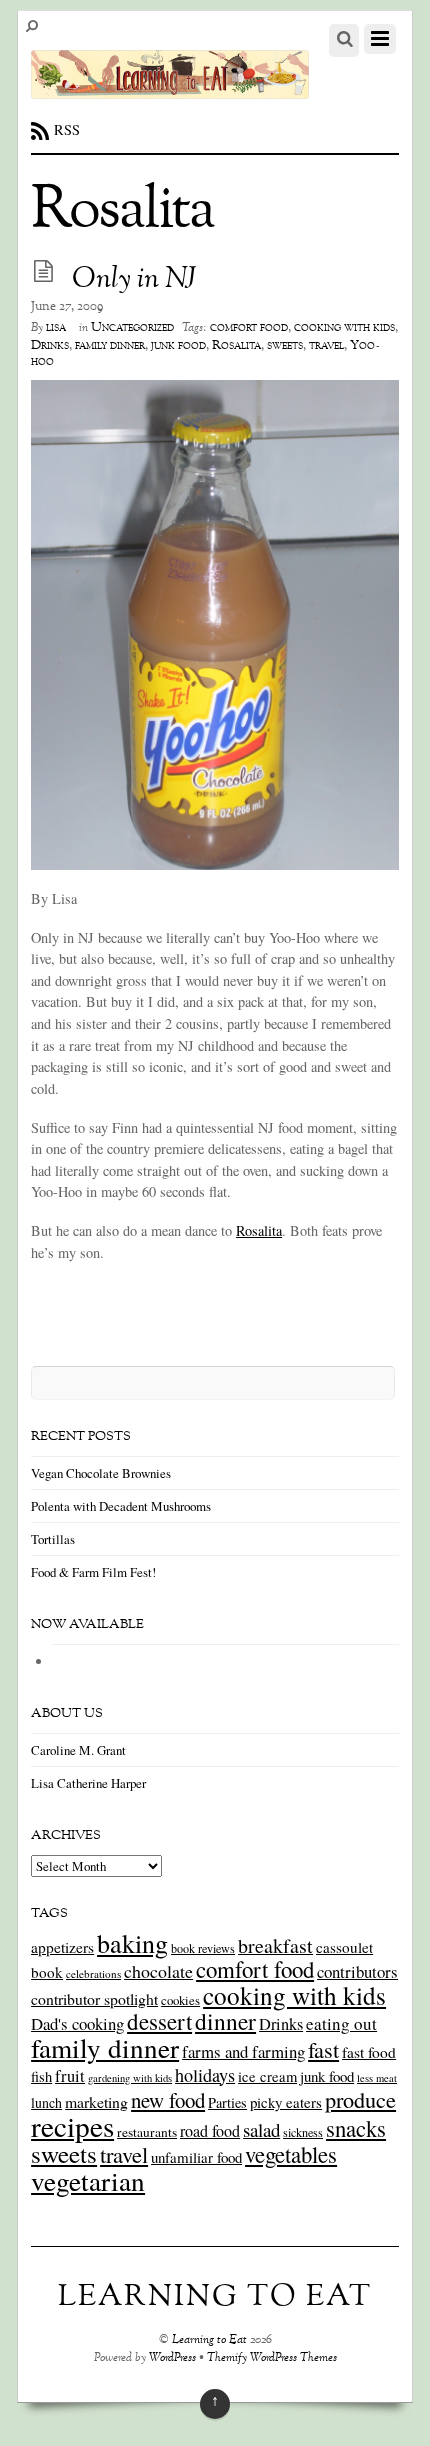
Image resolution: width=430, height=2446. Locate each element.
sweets (285, 346)
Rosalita (236, 346)
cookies (180, 2000)
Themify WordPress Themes (272, 2358)
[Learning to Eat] (170, 88)
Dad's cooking (77, 2023)
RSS (67, 129)
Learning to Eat (209, 2340)
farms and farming (243, 2051)
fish (41, 2076)
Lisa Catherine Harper (88, 1783)
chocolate (158, 1971)
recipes (72, 2125)
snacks (356, 2128)
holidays (205, 2075)
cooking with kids (344, 328)
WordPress (172, 2358)
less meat (377, 2078)
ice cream (267, 2076)
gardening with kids (130, 2078)
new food (168, 2100)
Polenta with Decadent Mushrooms (121, 1506)
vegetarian (88, 2180)
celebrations (93, 1973)
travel (326, 346)
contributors (357, 1971)
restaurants (147, 2132)
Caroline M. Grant (78, 1750)
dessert (159, 2021)
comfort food (249, 328)
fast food (369, 2052)
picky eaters (286, 2102)
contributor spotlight (94, 1998)
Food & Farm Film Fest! (93, 1572)
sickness (303, 2132)
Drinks (50, 346)
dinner (225, 2021)
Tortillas (53, 1539)
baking (132, 1943)
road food (210, 2131)
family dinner (110, 346)
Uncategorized (132, 328)
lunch (46, 2102)
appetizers (62, 1947)
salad (261, 2129)
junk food (178, 346)
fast (323, 2049)
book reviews (203, 1948)
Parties (227, 2102)
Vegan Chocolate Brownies (101, 1473)
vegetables (291, 2154)
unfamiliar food (196, 2157)
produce (360, 2099)
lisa (56, 328)
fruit (70, 2076)
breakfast (275, 1945)
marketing (96, 2101)
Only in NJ (134, 280)
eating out (341, 2023)
